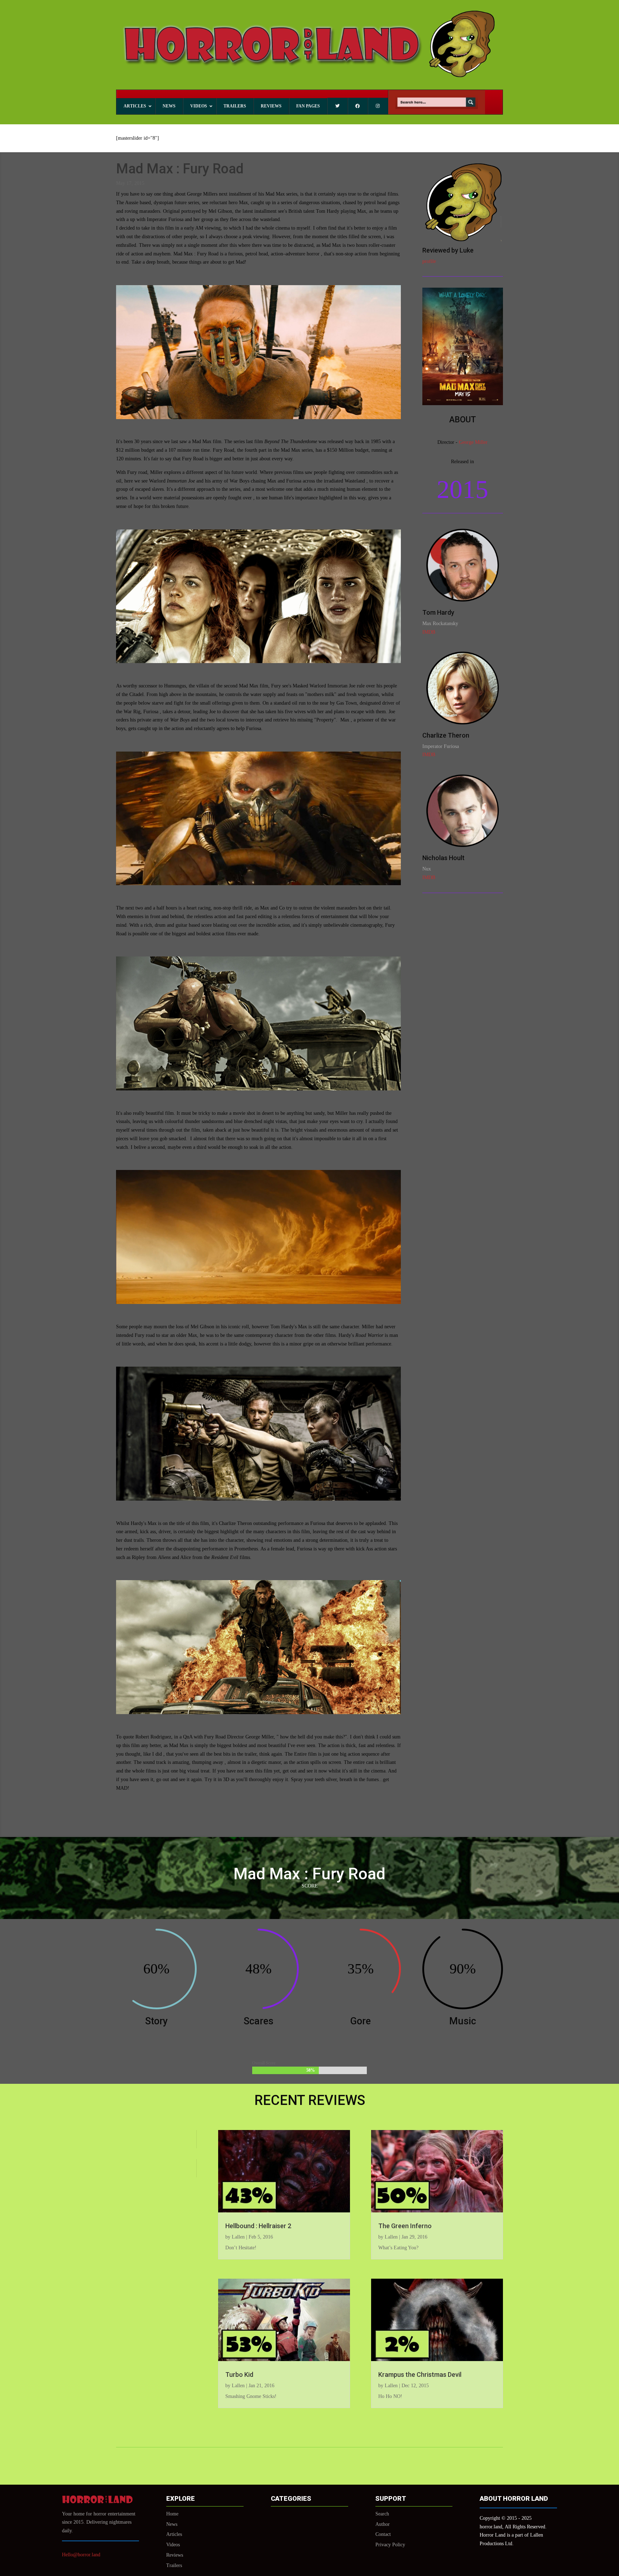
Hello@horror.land (81, 2555)
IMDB (429, 632)
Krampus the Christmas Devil (420, 2374)
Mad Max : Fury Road (180, 169)
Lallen (238, 2237)
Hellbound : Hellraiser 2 (258, 2226)
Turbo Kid (239, 2374)
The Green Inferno (405, 2226)
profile (429, 261)
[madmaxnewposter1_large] (463, 404)
